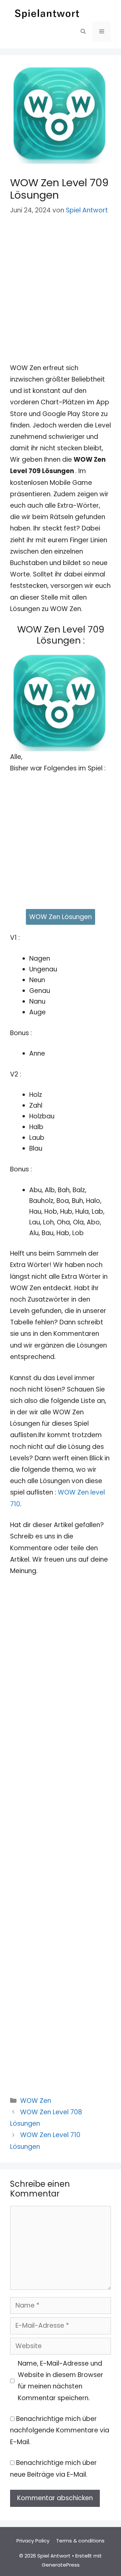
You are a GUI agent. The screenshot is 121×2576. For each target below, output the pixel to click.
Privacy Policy (33, 2541)
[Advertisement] (61, 289)
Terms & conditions (80, 2541)
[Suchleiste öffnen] (83, 32)
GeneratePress (61, 2565)
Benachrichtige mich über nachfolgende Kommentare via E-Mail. (60, 2430)
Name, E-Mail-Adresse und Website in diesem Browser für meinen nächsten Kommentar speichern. (61, 2381)
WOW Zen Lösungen (61, 917)
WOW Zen (36, 2101)
